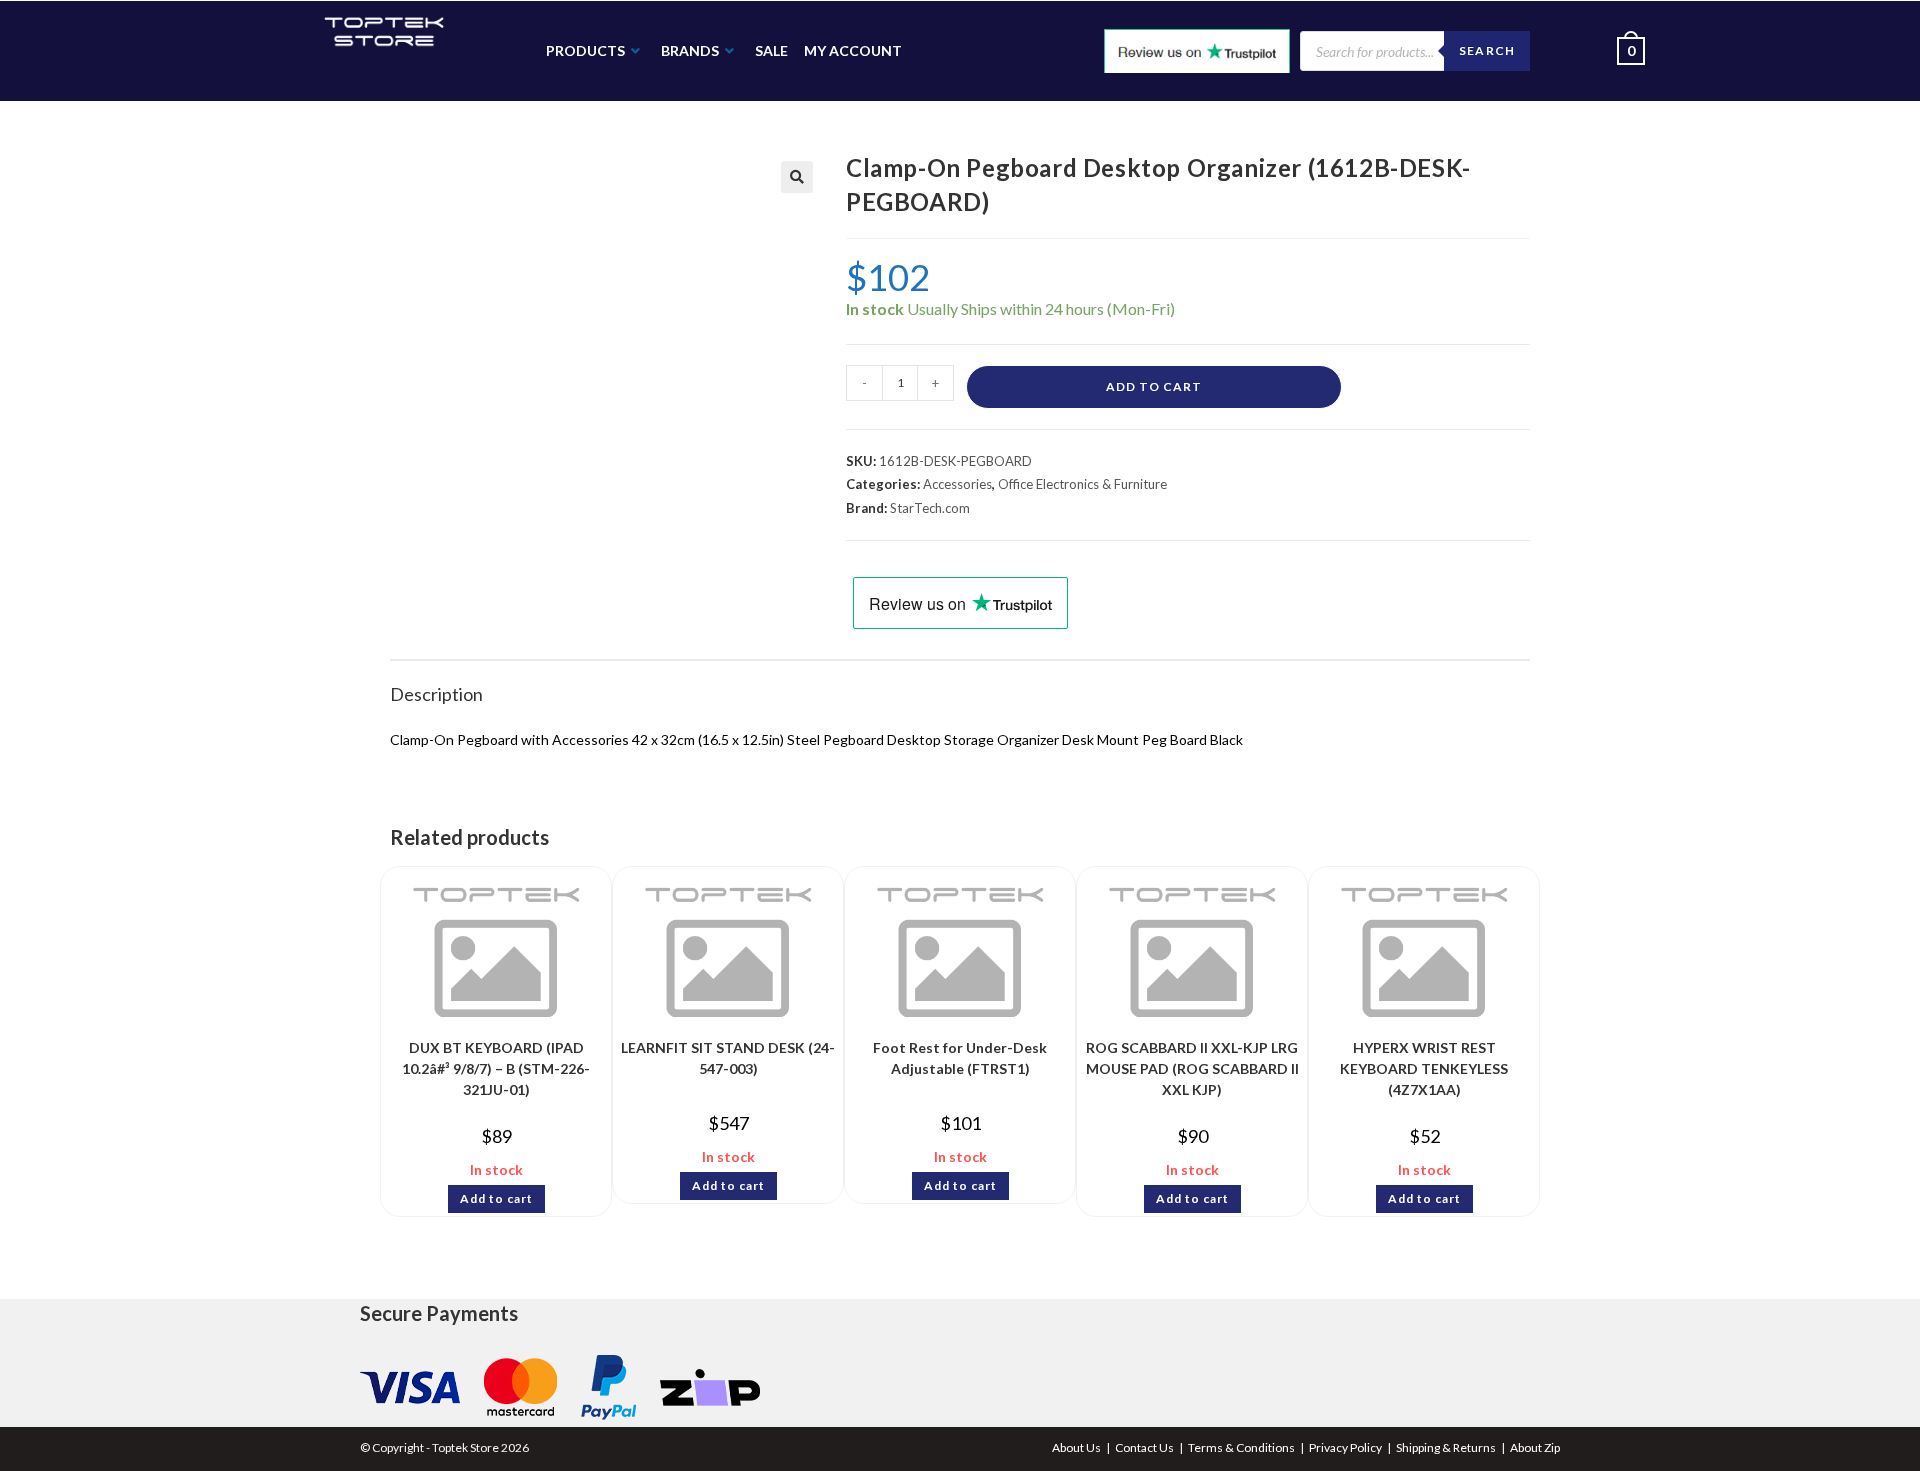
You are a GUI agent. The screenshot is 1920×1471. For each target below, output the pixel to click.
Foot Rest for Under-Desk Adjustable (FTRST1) (960, 1058)
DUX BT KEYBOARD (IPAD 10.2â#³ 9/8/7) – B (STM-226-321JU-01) (496, 1063)
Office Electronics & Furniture (1082, 484)
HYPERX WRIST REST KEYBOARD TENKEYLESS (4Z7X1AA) (1424, 1063)
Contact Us (1144, 1447)
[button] (797, 177)
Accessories (957, 484)
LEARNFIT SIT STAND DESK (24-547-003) (728, 1058)
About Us (1076, 1447)
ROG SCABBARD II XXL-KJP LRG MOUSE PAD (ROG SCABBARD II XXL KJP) (1192, 1063)
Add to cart (1154, 386)
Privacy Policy (1345, 1447)
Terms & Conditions (1241, 1447)
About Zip (1535, 1447)
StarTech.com (930, 508)
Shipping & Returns (1446, 1447)
